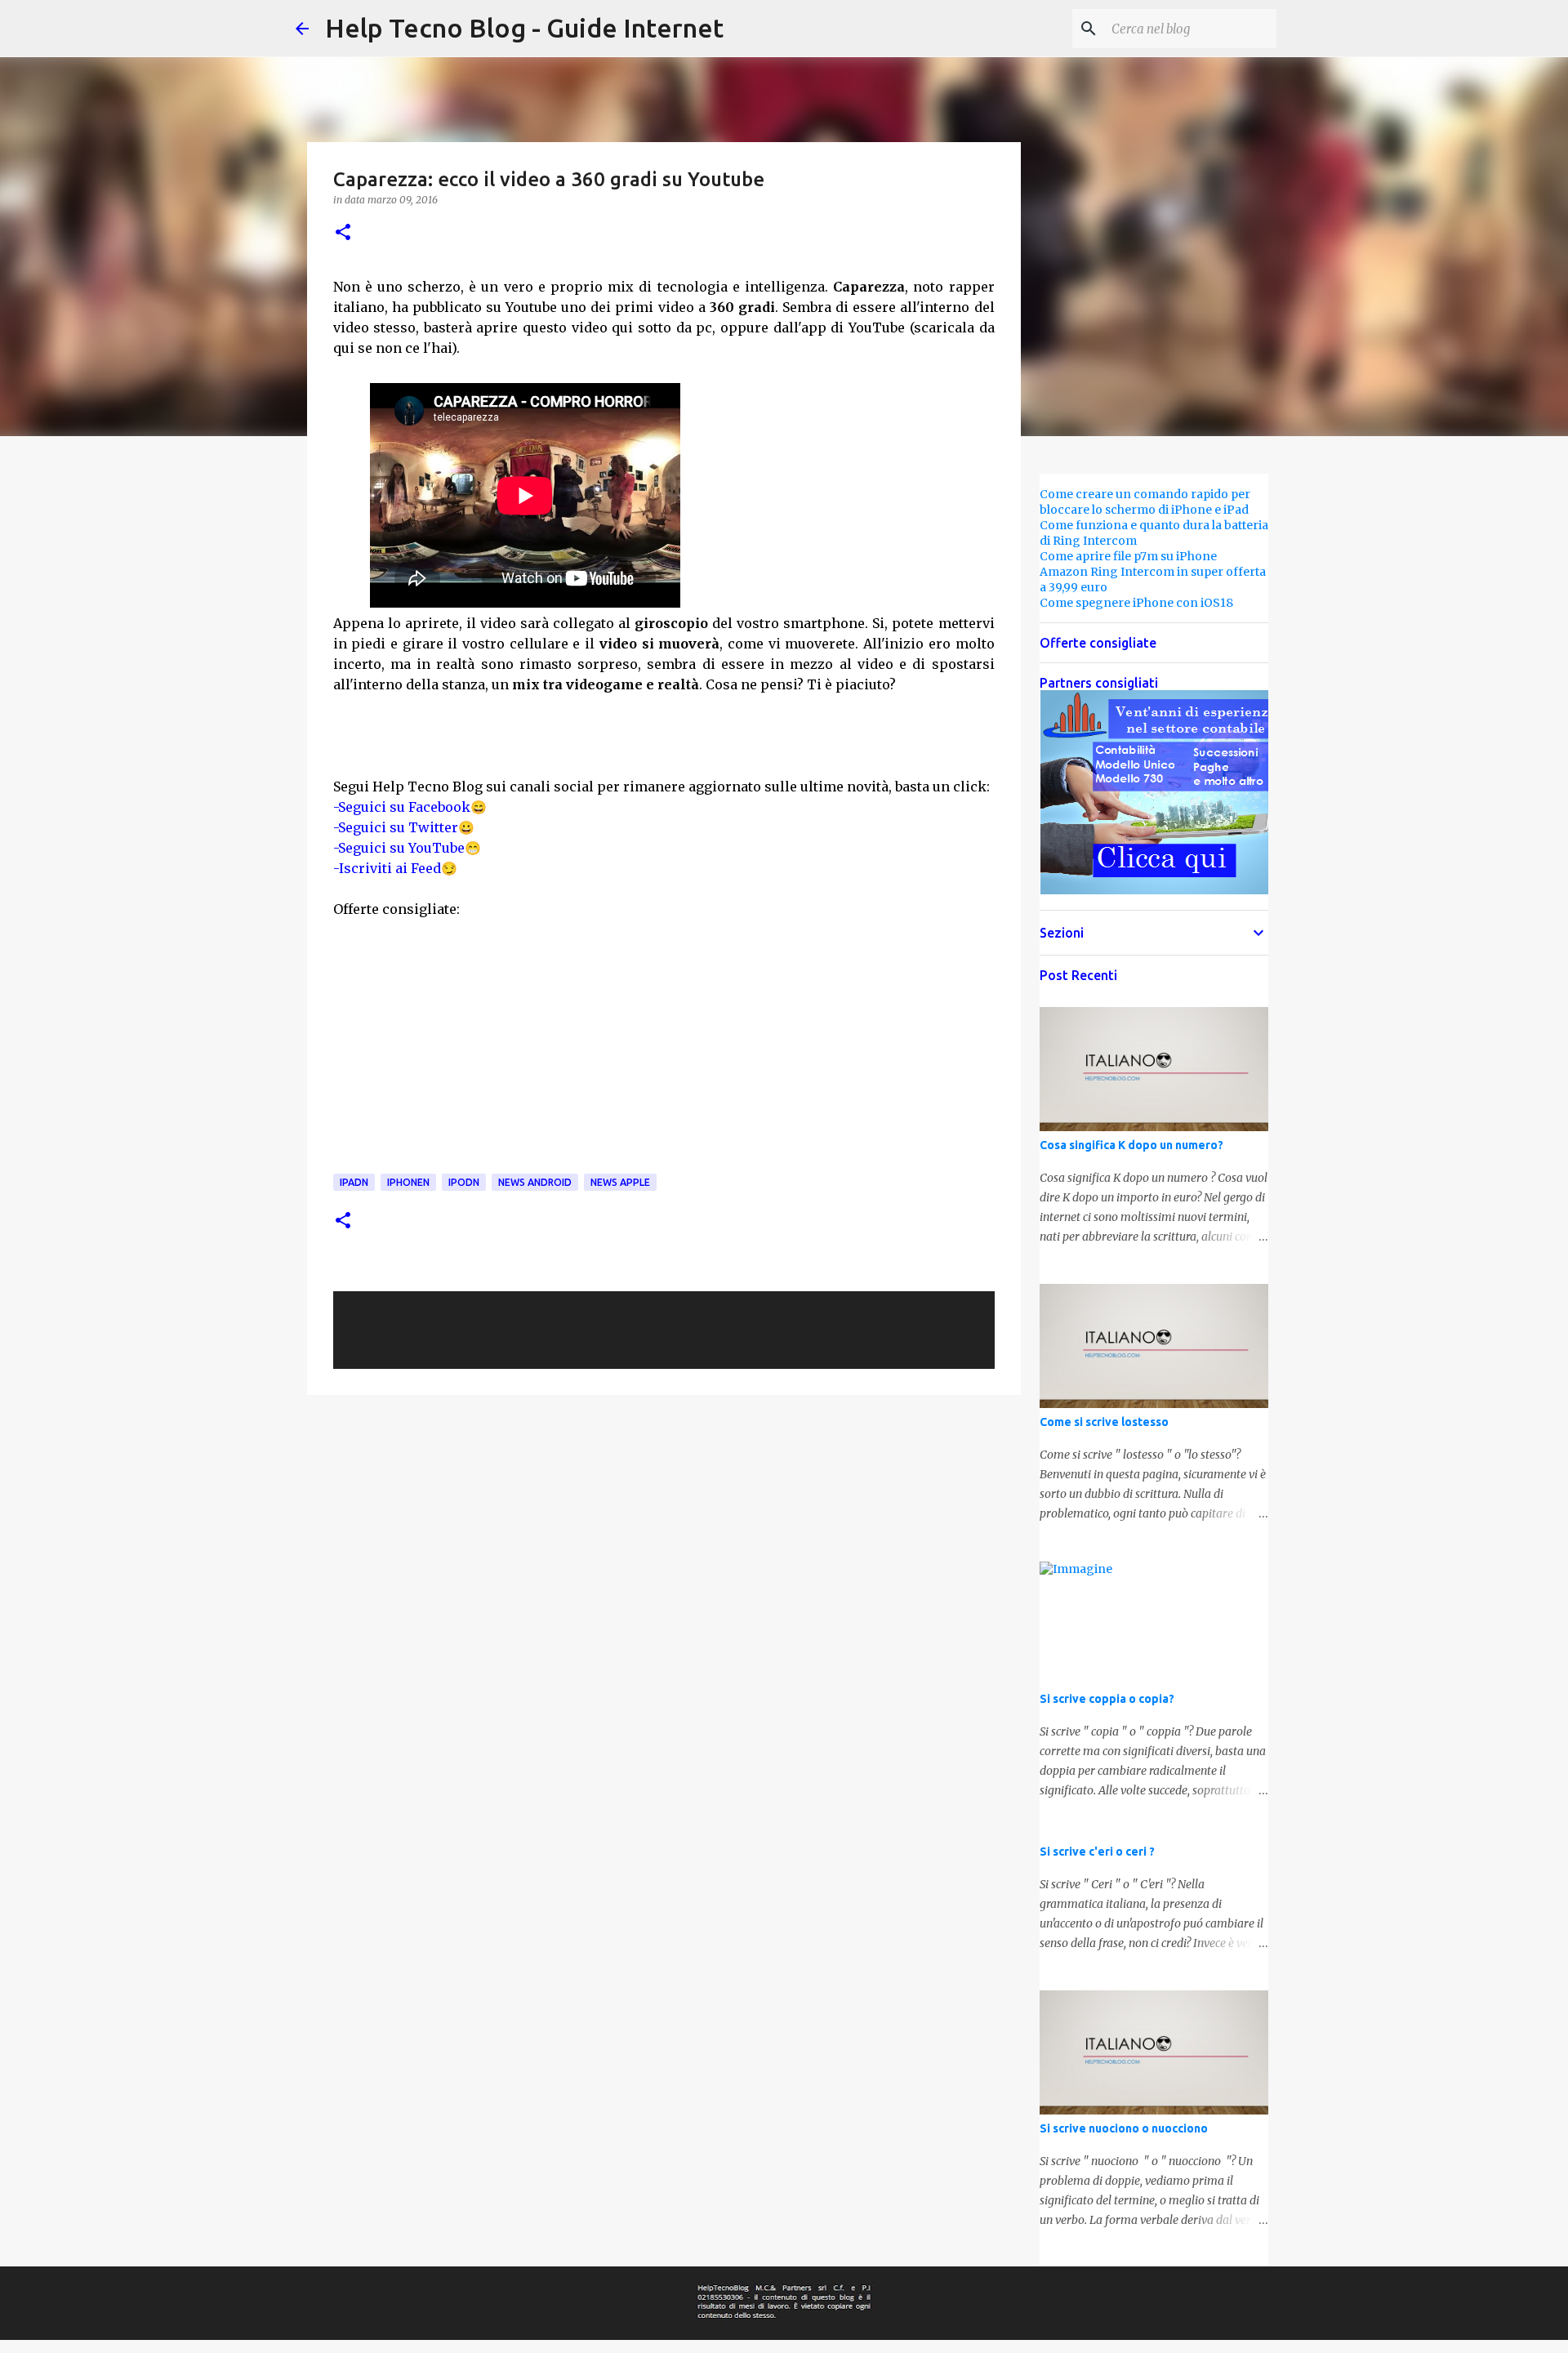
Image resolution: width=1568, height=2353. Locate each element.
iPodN (464, 1182)
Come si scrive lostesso (1104, 1422)
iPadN (354, 1182)
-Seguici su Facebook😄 (410, 807)
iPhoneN (408, 1182)
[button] (343, 233)
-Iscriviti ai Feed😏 (395, 868)
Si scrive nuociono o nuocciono (1124, 2128)
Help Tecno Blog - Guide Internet (524, 28)
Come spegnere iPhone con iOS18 (1136, 603)
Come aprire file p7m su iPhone (1128, 556)
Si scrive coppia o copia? (1107, 1699)
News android (535, 1182)
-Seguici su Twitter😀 (404, 827)
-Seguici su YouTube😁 (407, 848)
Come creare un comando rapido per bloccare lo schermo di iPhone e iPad (1145, 502)
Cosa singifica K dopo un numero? (1131, 1145)
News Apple (620, 1182)
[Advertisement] (821, 493)
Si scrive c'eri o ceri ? (1097, 1852)
